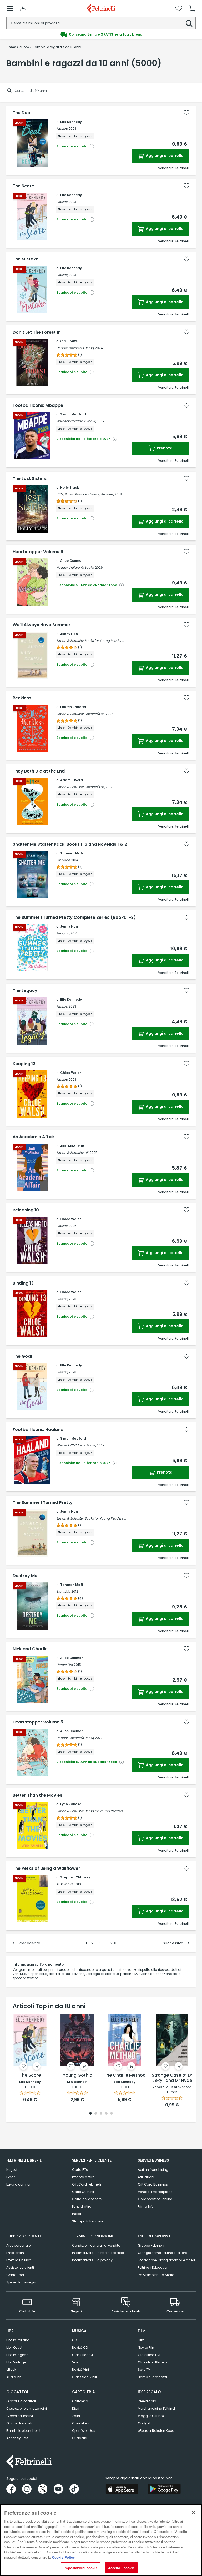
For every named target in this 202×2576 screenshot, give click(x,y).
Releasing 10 (26, 1210)
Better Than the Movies (37, 1795)
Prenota (164, 448)
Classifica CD (83, 2355)
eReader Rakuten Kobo (156, 2431)
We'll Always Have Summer (42, 625)
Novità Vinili (81, 2370)
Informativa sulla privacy (92, 2260)
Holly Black (70, 487)
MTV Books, (65, 1884)
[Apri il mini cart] (192, 8)
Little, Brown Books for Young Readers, (85, 494)
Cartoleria (80, 2401)
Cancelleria (81, 2423)
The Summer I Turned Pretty (43, 1503)
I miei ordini (16, 2253)
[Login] (23, 8)
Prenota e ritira (83, 2177)
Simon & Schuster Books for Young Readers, (90, 641)
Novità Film (147, 2347)
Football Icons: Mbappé (38, 405)
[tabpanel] (30, 2058)
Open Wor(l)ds (84, 2431)
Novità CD (80, 2347)
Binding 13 (23, 1283)
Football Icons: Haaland (38, 1430)
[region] (101, 2540)
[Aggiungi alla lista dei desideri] (186, 113)
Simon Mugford (73, 414)
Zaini (76, 2416)
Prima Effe (146, 2206)
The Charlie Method (125, 2075)
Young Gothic (77, 2075)
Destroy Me (25, 1576)
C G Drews (69, 341)
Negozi (12, 2170)
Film (141, 2340)
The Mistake (26, 259)
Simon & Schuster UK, (73, 1153)
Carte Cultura (83, 2192)
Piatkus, (62, 129)
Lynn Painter (71, 1804)
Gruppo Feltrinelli (151, 2245)
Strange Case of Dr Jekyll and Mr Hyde (172, 2078)
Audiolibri (14, 2377)
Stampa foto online (88, 2221)
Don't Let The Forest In (37, 332)
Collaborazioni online (155, 2199)
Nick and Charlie (30, 1649)
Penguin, (63, 933)
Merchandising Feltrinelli (157, 2409)
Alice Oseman (72, 561)
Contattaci (15, 2275)
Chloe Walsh (71, 1073)
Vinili (76, 2362)
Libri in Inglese (17, 2355)
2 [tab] (96, 2114)
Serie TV (144, 2370)
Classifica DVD (150, 2355)
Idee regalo (147, 2401)
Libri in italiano (18, 2340)
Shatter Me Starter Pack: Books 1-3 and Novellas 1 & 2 (70, 844)
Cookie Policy (63, 2557)
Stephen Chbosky (75, 1877)
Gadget (144, 2423)
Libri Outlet (14, 2347)
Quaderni (80, 2438)
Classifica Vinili (84, 2377)
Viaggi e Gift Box (151, 2416)
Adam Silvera (72, 780)
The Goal (22, 1356)
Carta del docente (87, 2199)
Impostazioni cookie (80, 2568)
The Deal (22, 113)
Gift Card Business (153, 2184)
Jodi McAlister (72, 1146)
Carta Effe (80, 2170)
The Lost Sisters (30, 479)
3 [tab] (101, 2114)
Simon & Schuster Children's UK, (81, 714)
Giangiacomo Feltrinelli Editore (162, 2253)
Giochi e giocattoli (21, 2401)
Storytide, (63, 860)
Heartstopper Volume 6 (38, 552)
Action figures (17, 2438)
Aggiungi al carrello (164, 156)
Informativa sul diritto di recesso (98, 2253)
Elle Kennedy (71, 122)
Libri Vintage (16, 2362)
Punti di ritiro (82, 2206)
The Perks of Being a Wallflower (46, 1868)
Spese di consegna (22, 2282)
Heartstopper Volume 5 (38, 1722)
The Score (23, 186)
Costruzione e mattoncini (27, 2409)
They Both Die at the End (39, 771)
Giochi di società (20, 2423)
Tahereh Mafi (72, 853)
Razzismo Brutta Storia (156, 2275)
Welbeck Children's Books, (76, 421)
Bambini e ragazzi (152, 2377)
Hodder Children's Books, (75, 348)
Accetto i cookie (121, 2568)
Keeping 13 (24, 1064)
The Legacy (25, 991)
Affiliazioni (146, 2177)
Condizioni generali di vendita (96, 2245)
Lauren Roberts (73, 707)
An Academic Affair (34, 1137)
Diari (76, 2409)
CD (74, 2340)
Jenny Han (69, 634)
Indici (77, 2214)
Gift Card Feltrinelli (87, 2184)
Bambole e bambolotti (24, 2431)
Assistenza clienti (20, 2267)
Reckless (22, 698)
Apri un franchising (153, 2170)
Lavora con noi (18, 2184)
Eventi (11, 2177)
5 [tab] (112, 2114)
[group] (101, 34)
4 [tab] (106, 2114)
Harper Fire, (65, 1665)
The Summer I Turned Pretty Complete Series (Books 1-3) (74, 918)
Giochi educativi (20, 2416)
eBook (11, 2370)
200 (114, 1943)
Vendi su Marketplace (155, 2192)
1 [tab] (90, 2114)
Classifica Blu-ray (153, 2362)
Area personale (18, 2245)
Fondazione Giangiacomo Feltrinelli (166, 2260)
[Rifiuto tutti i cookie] (194, 2513)
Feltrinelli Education (153, 2267)
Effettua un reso (19, 2260)
